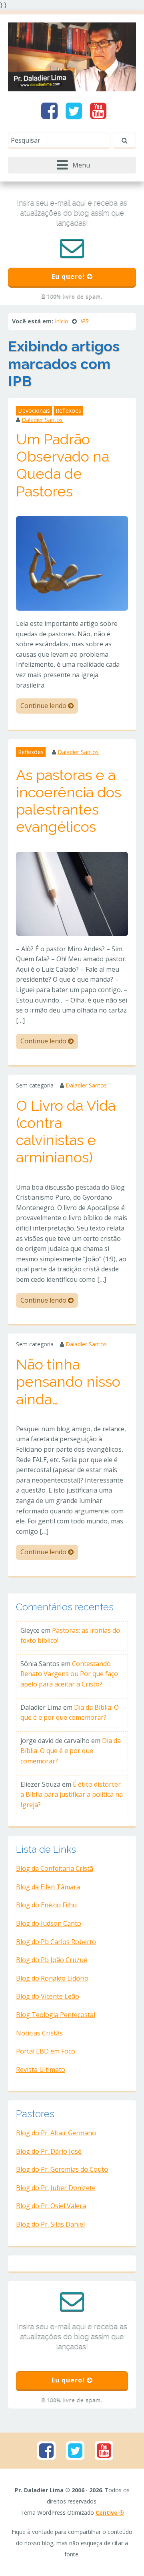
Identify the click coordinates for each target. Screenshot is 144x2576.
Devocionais (34, 411)
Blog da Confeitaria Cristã (55, 1868)
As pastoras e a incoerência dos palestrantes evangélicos (69, 801)
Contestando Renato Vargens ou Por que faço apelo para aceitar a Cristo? (69, 1674)
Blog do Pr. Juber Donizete (56, 2188)
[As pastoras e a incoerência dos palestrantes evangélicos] (72, 893)
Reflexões (68, 411)
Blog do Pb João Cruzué (52, 1960)
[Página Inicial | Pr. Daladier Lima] (72, 56)
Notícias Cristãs (39, 2033)
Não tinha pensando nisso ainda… (68, 1382)
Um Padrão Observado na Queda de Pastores (63, 465)
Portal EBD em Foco (46, 2051)
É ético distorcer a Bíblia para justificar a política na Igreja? (72, 1794)
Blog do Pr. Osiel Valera (51, 2206)
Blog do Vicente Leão (48, 1996)
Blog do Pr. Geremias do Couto (62, 2169)
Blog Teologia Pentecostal (56, 2015)
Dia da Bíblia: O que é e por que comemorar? (71, 1751)
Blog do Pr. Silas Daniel (50, 2224)
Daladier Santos (42, 420)
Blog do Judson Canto (49, 1923)
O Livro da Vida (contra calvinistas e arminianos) (66, 1132)
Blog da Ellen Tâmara (48, 1887)
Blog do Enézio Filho (46, 1905)
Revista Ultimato (41, 2070)
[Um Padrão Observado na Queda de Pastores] (72, 563)
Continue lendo (44, 706)
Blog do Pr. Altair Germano (56, 2133)
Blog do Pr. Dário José (49, 2151)
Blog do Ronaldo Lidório (52, 1978)
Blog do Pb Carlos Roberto (56, 1942)
